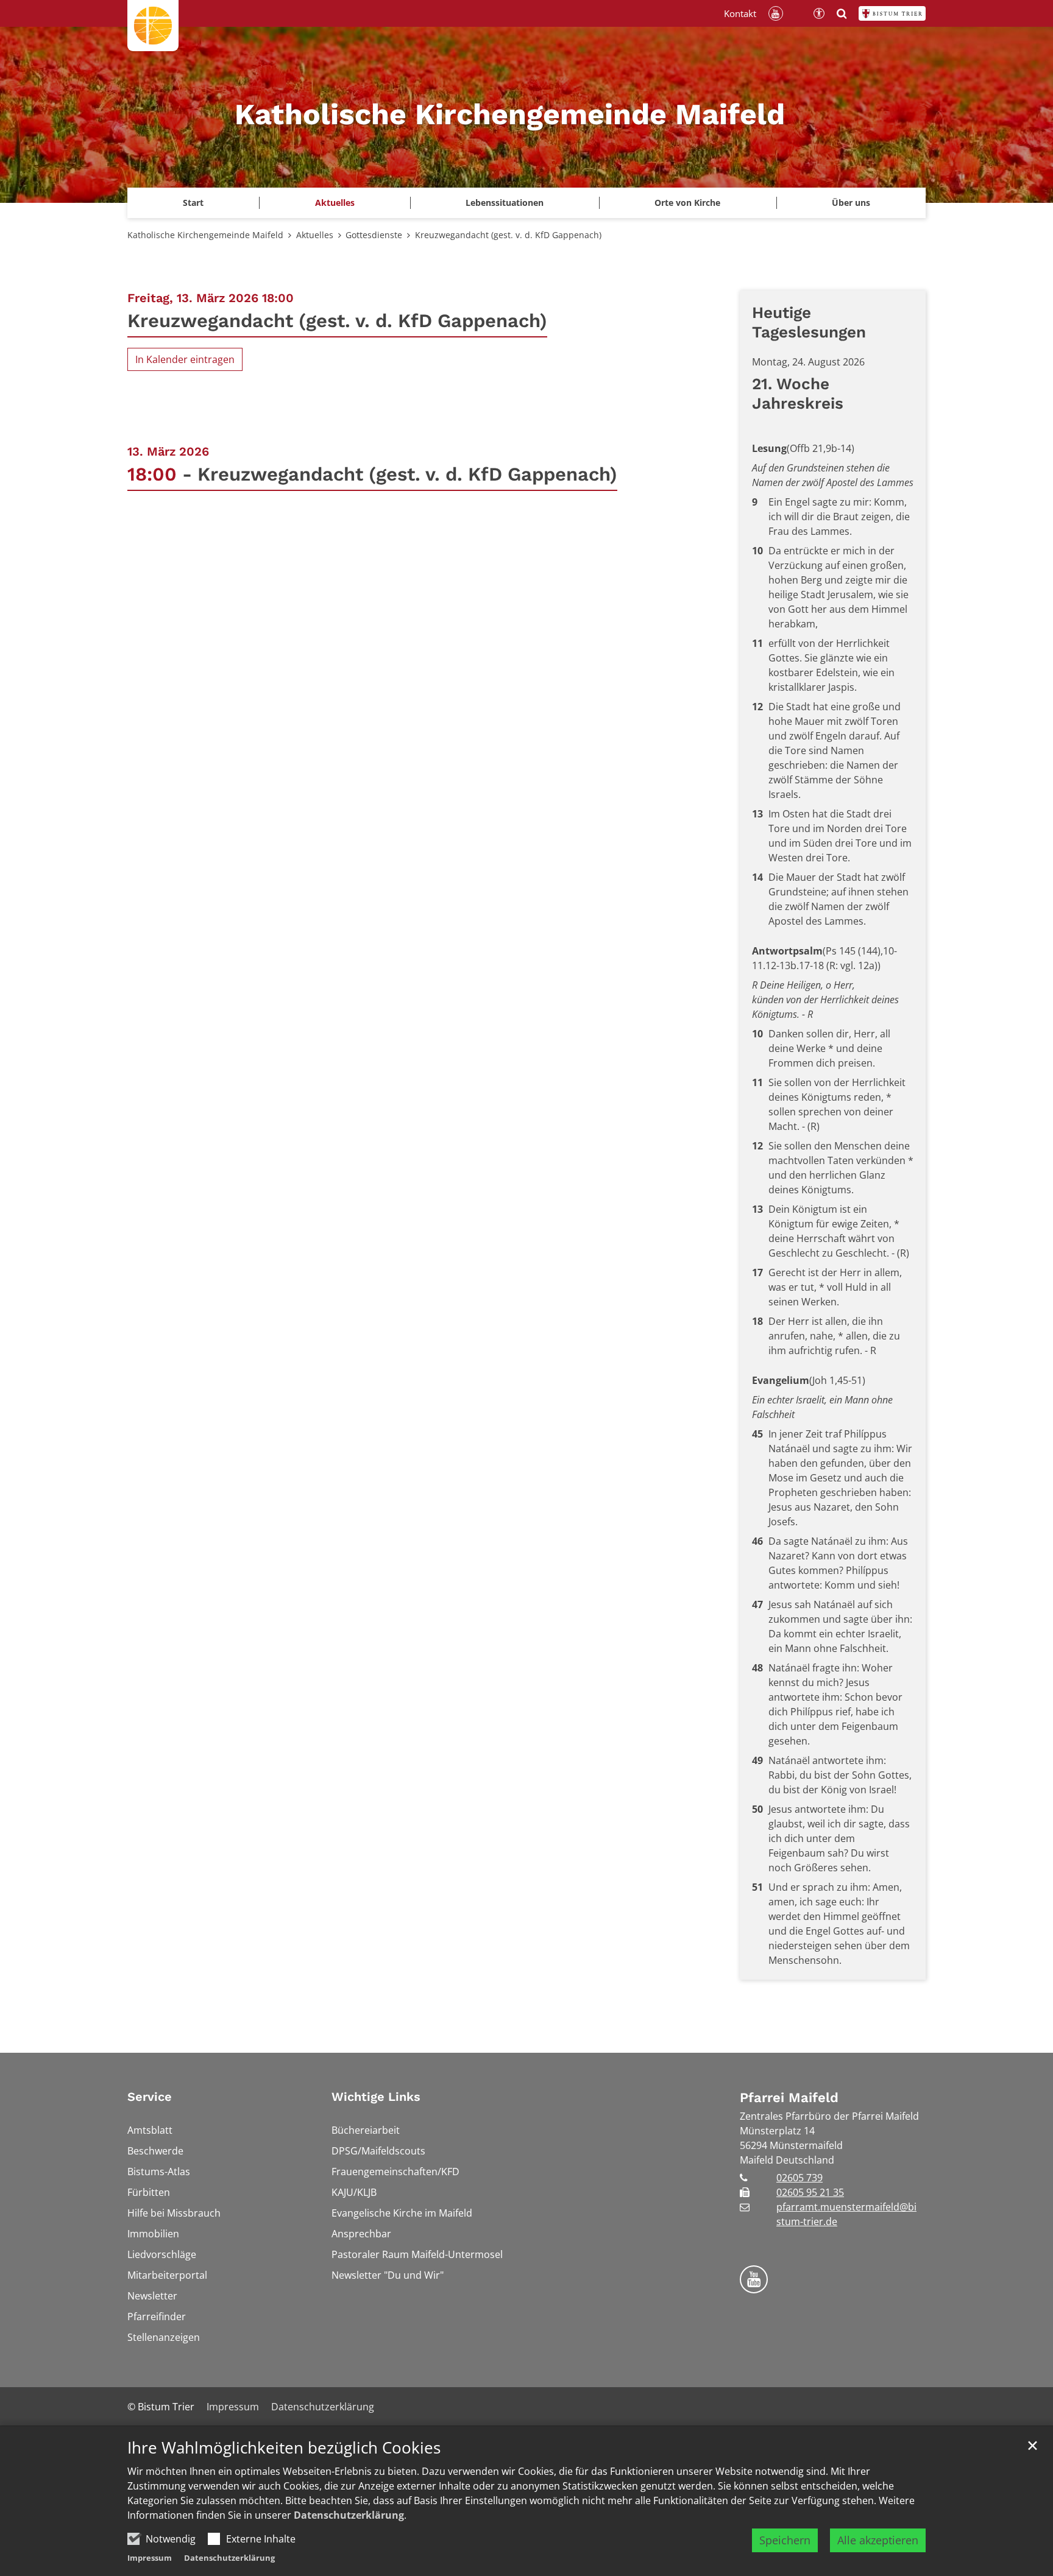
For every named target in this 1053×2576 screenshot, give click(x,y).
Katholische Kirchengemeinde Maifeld (205, 235)
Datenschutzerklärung (349, 2515)
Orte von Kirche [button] (687, 203)
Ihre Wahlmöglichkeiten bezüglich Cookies (284, 2448)
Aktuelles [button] (335, 203)
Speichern (785, 2540)
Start (193, 203)
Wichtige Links (376, 2097)
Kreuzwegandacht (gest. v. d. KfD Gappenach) (508, 235)
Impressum (150, 2558)
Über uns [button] (851, 203)
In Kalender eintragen (185, 359)
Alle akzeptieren (878, 2540)
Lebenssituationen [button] (505, 203)
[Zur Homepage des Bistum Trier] (892, 13)
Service (150, 2097)
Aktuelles (315, 235)
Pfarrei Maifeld (789, 2098)
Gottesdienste (374, 235)
